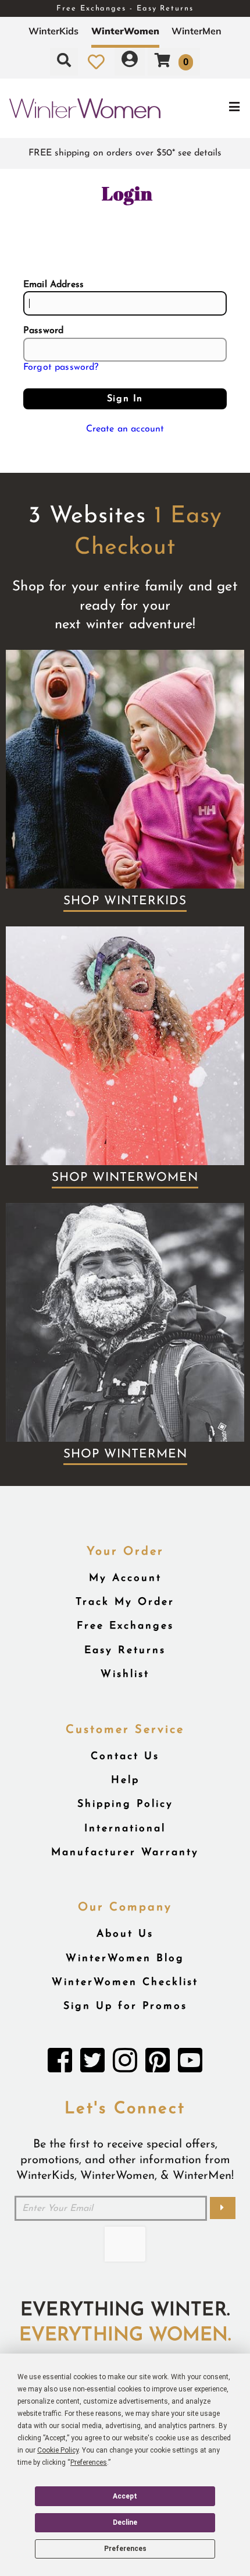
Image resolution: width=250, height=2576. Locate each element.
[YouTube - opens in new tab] (190, 2064)
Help (125, 1780)
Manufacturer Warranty (125, 1853)
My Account (125, 1578)
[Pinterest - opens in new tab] (158, 2064)
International (125, 1829)
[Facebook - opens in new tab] (60, 2064)
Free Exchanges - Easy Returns (125, 8)
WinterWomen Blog (125, 1958)
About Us (125, 1934)
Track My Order (125, 1602)
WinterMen (197, 31)
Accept (125, 2496)
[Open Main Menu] (209, 108)
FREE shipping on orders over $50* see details (125, 153)
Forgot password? (61, 367)
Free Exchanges (125, 1626)
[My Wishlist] (96, 62)
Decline (125, 2522)
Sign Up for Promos (125, 2006)
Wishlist (125, 1674)
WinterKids (53, 31)
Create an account (125, 429)
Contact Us (125, 1756)
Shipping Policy (125, 1804)
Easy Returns (125, 1650)
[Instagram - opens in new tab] (125, 2064)
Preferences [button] (89, 2462)
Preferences (125, 2549)
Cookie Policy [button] (58, 2450)
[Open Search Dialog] (64, 62)
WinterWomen (125, 31)
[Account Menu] (130, 62)
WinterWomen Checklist (125, 1982)
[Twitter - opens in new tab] (92, 2064)
